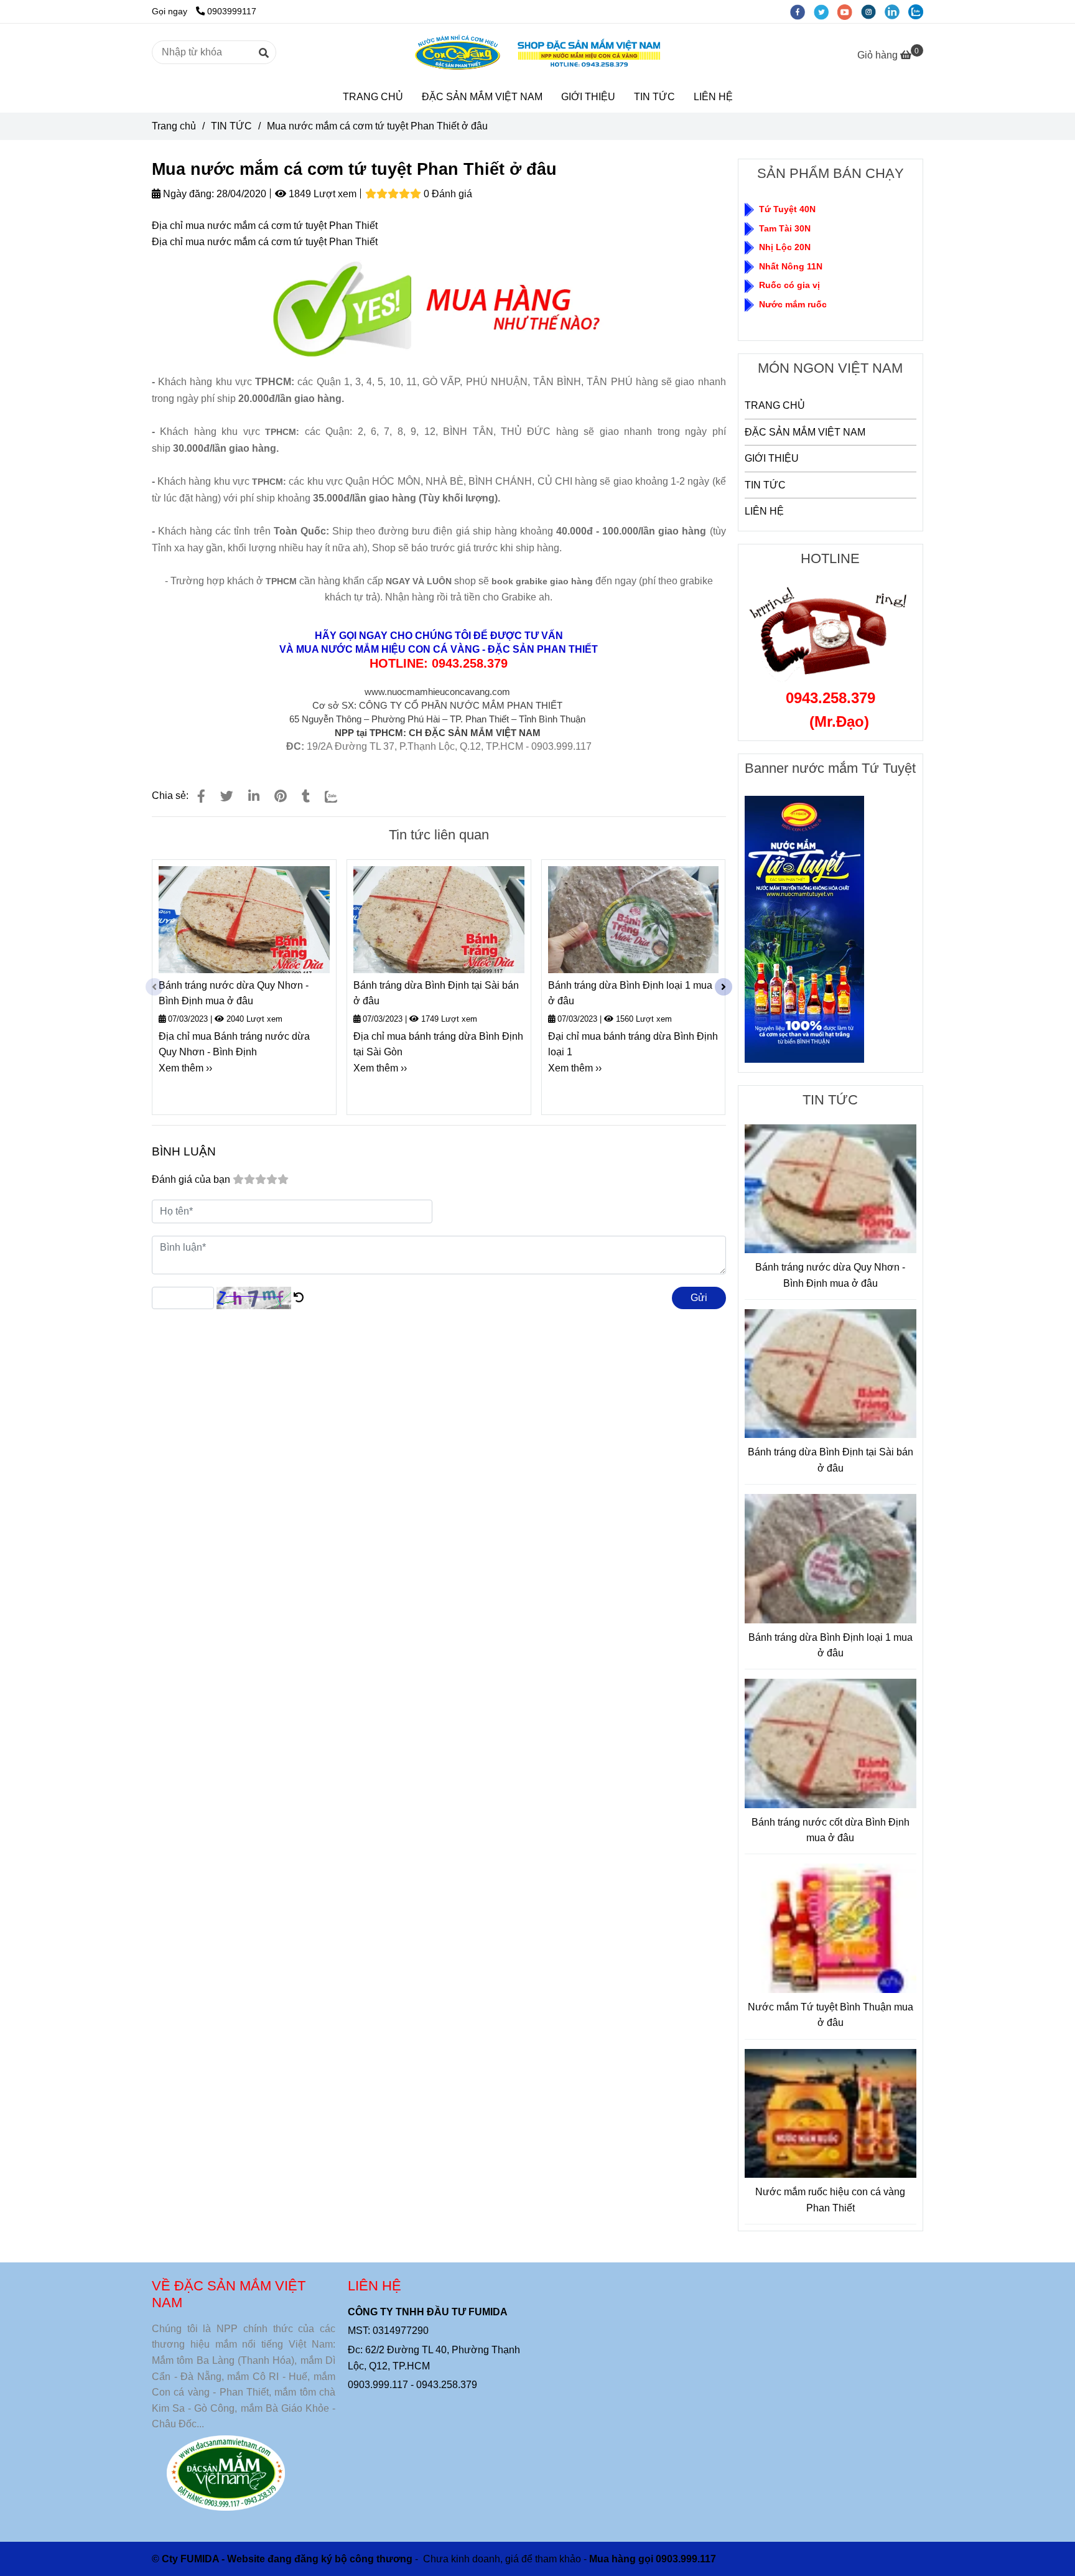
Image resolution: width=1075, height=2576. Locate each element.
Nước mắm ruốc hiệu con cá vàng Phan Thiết (830, 2200)
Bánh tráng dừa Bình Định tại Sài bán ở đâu (436, 993)
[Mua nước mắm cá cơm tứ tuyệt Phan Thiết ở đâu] (537, 53)
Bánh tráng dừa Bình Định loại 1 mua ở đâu (630, 993)
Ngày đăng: (187, 194)
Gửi (699, 1298)
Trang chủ (174, 126)
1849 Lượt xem (321, 194)
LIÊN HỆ (713, 97)
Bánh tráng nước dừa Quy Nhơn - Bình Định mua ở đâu (234, 993)
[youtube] (849, 11)
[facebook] (802, 11)
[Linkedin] (254, 796)
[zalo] (919, 11)
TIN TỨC (654, 97)
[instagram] (873, 11)
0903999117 (232, 11)
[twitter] (826, 11)
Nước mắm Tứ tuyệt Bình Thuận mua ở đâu (831, 2015)
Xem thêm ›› (185, 1068)
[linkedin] (896, 11)
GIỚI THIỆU (588, 97)
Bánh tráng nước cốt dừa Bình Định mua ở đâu (831, 1830)
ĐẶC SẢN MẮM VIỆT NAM (482, 97)
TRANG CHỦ (373, 97)
